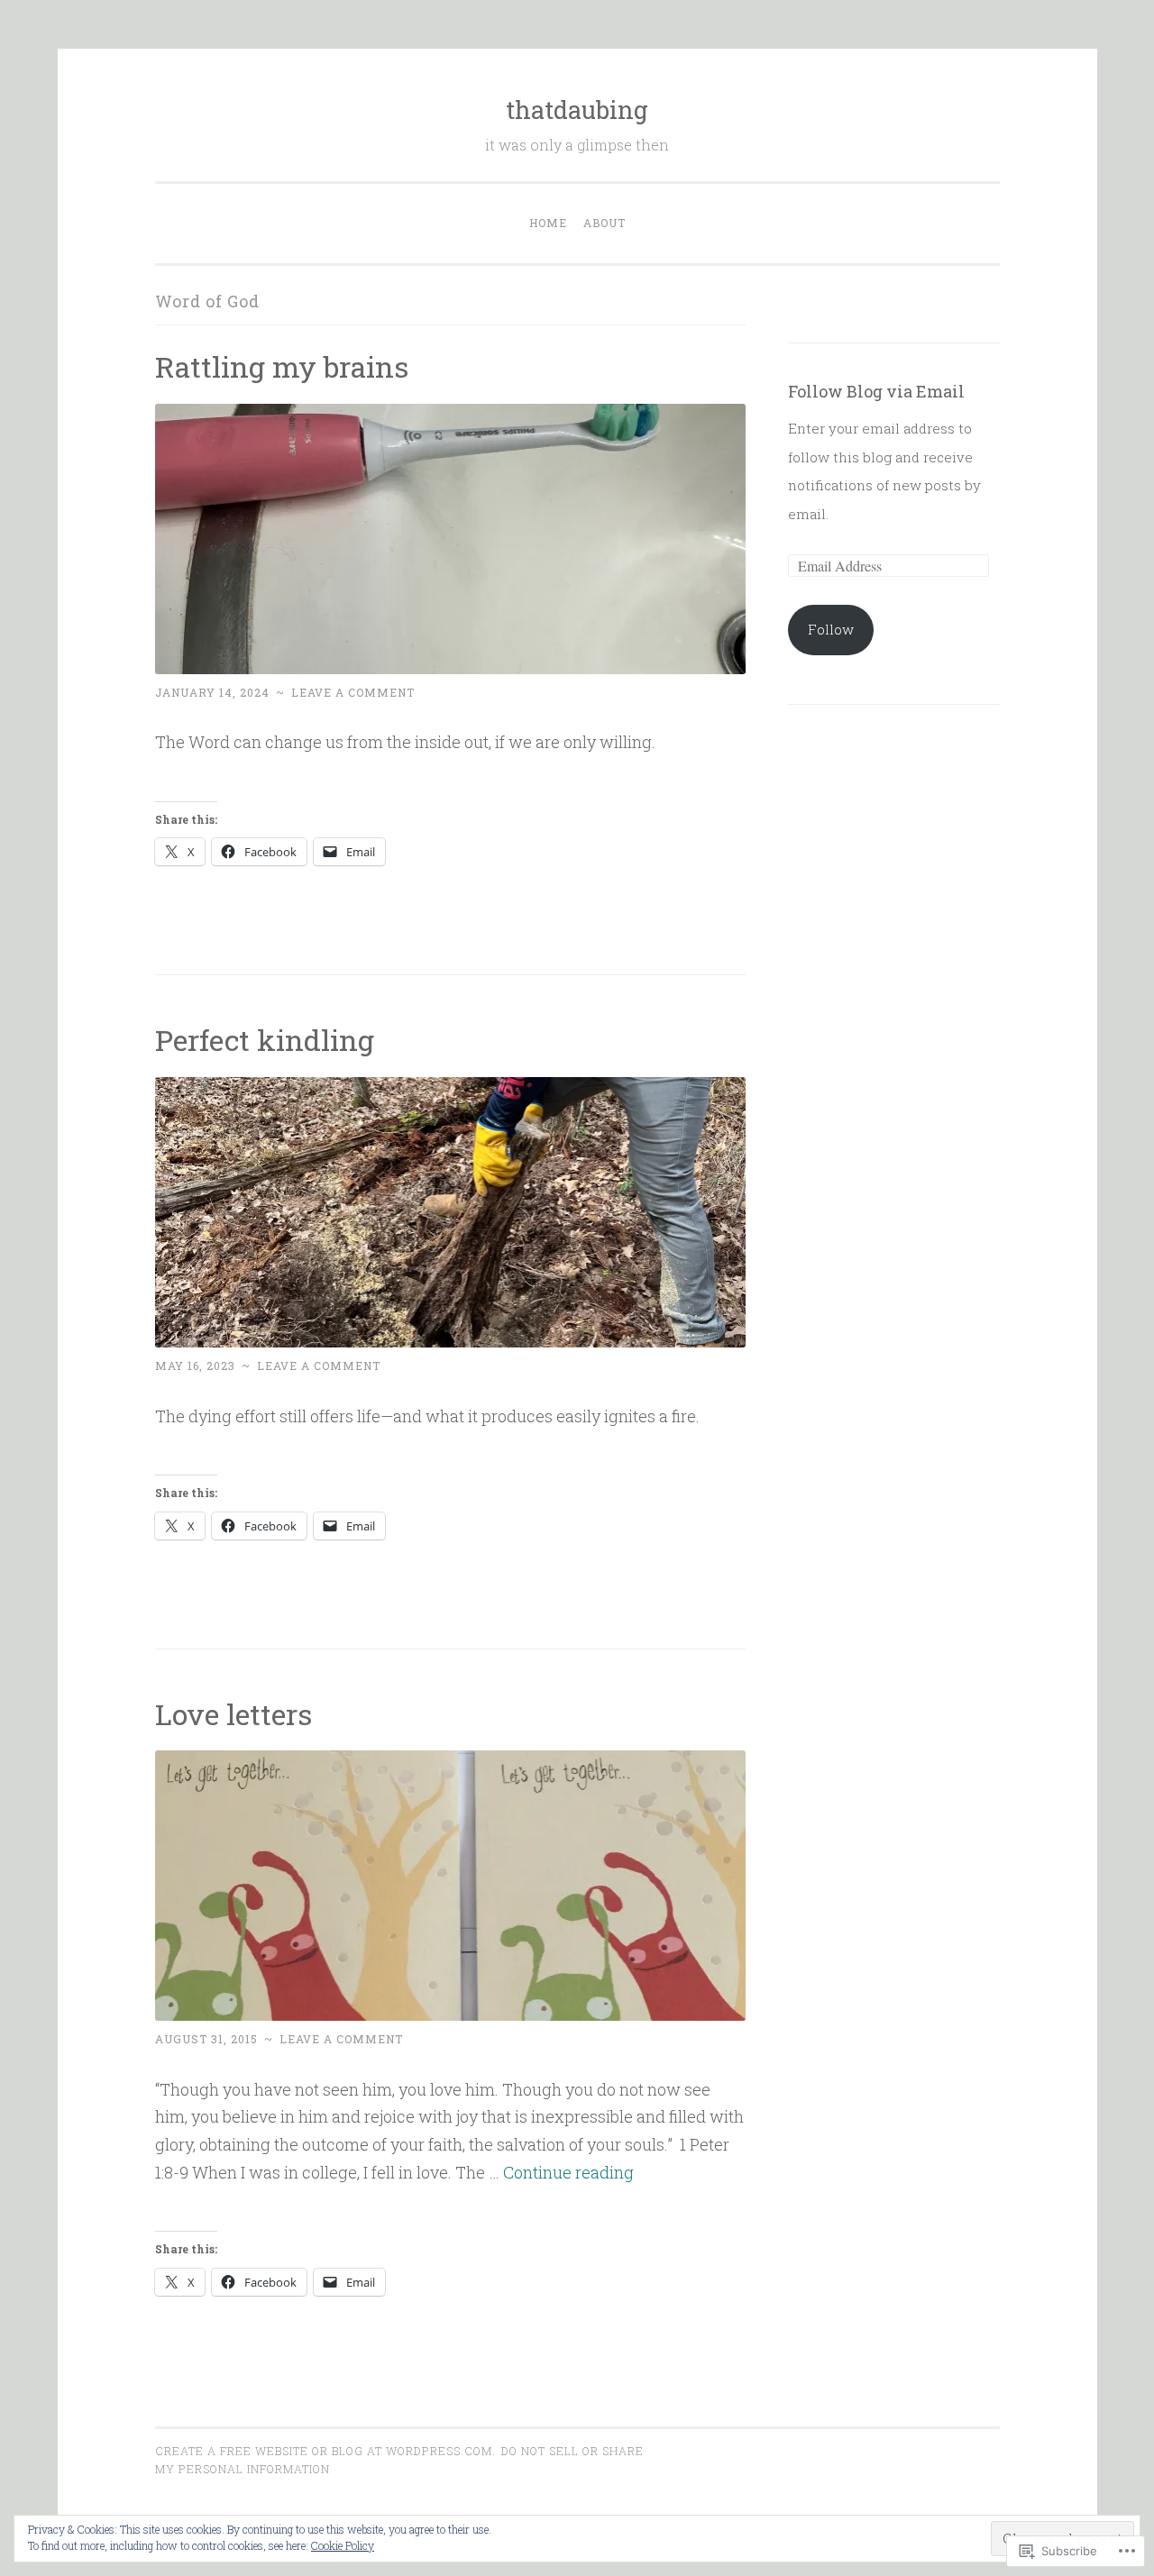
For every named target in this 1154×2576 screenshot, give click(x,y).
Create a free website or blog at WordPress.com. (325, 2451)
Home (548, 223)
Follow (831, 629)
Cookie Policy (343, 2545)
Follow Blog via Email (876, 391)
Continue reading (568, 2172)
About (604, 223)
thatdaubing (577, 110)
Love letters (234, 1714)
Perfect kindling (265, 1040)
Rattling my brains (282, 366)
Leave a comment (353, 692)
